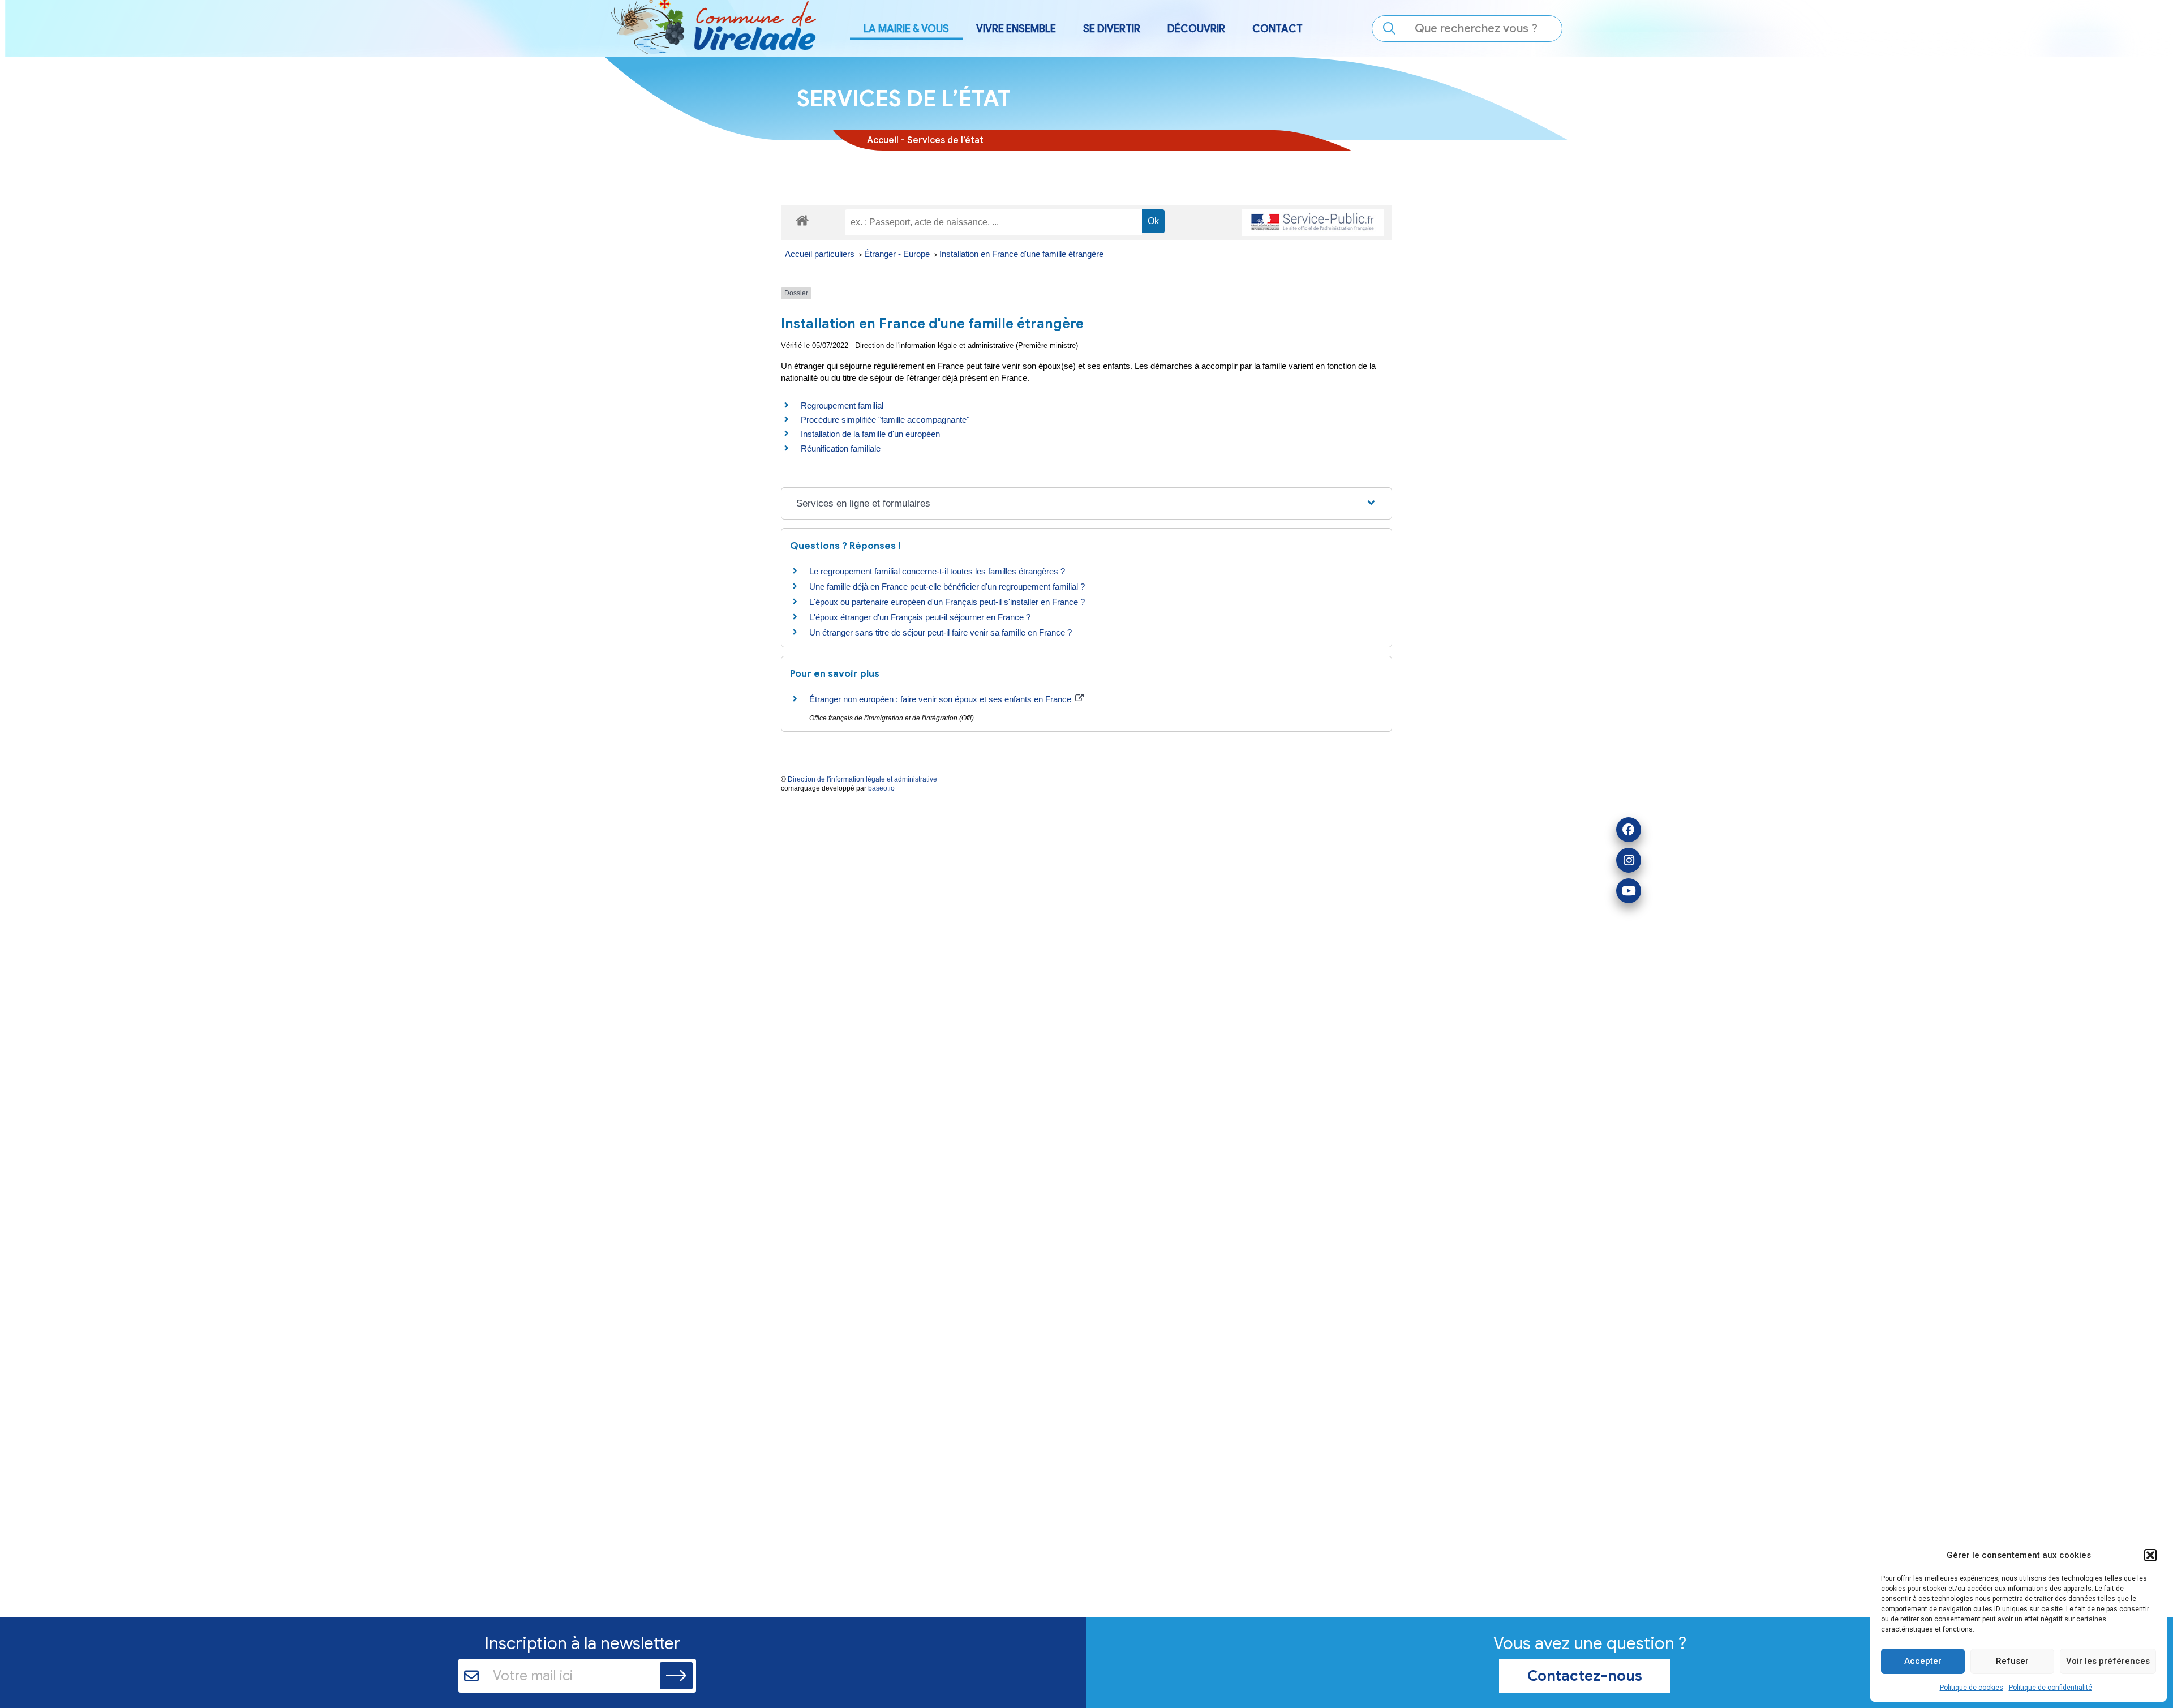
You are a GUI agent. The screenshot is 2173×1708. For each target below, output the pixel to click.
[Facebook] (1629, 830)
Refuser (2012, 1661)
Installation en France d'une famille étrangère (1021, 254)
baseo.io (881, 788)
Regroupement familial (842, 405)
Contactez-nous (1585, 1676)
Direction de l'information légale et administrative (862, 779)
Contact (1277, 29)
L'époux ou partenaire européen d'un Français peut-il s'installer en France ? (947, 602)
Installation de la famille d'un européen (870, 434)
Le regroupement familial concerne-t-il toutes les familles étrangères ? (937, 571)
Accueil (883, 140)
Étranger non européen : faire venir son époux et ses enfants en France (941, 699)
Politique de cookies (1972, 1688)
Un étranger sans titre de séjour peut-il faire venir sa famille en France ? (941, 632)
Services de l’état (945, 140)
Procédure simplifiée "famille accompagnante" (885, 420)
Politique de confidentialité (2050, 1688)
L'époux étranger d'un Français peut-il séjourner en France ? (920, 617)
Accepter (1923, 1661)
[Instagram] (1629, 860)
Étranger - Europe (898, 254)
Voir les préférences (2108, 1661)
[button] (2150, 1555)
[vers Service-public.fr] (1313, 223)
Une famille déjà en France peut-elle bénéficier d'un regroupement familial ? (947, 587)
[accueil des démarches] (802, 219)
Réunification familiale (841, 449)
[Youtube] (1629, 891)
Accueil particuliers (821, 254)
